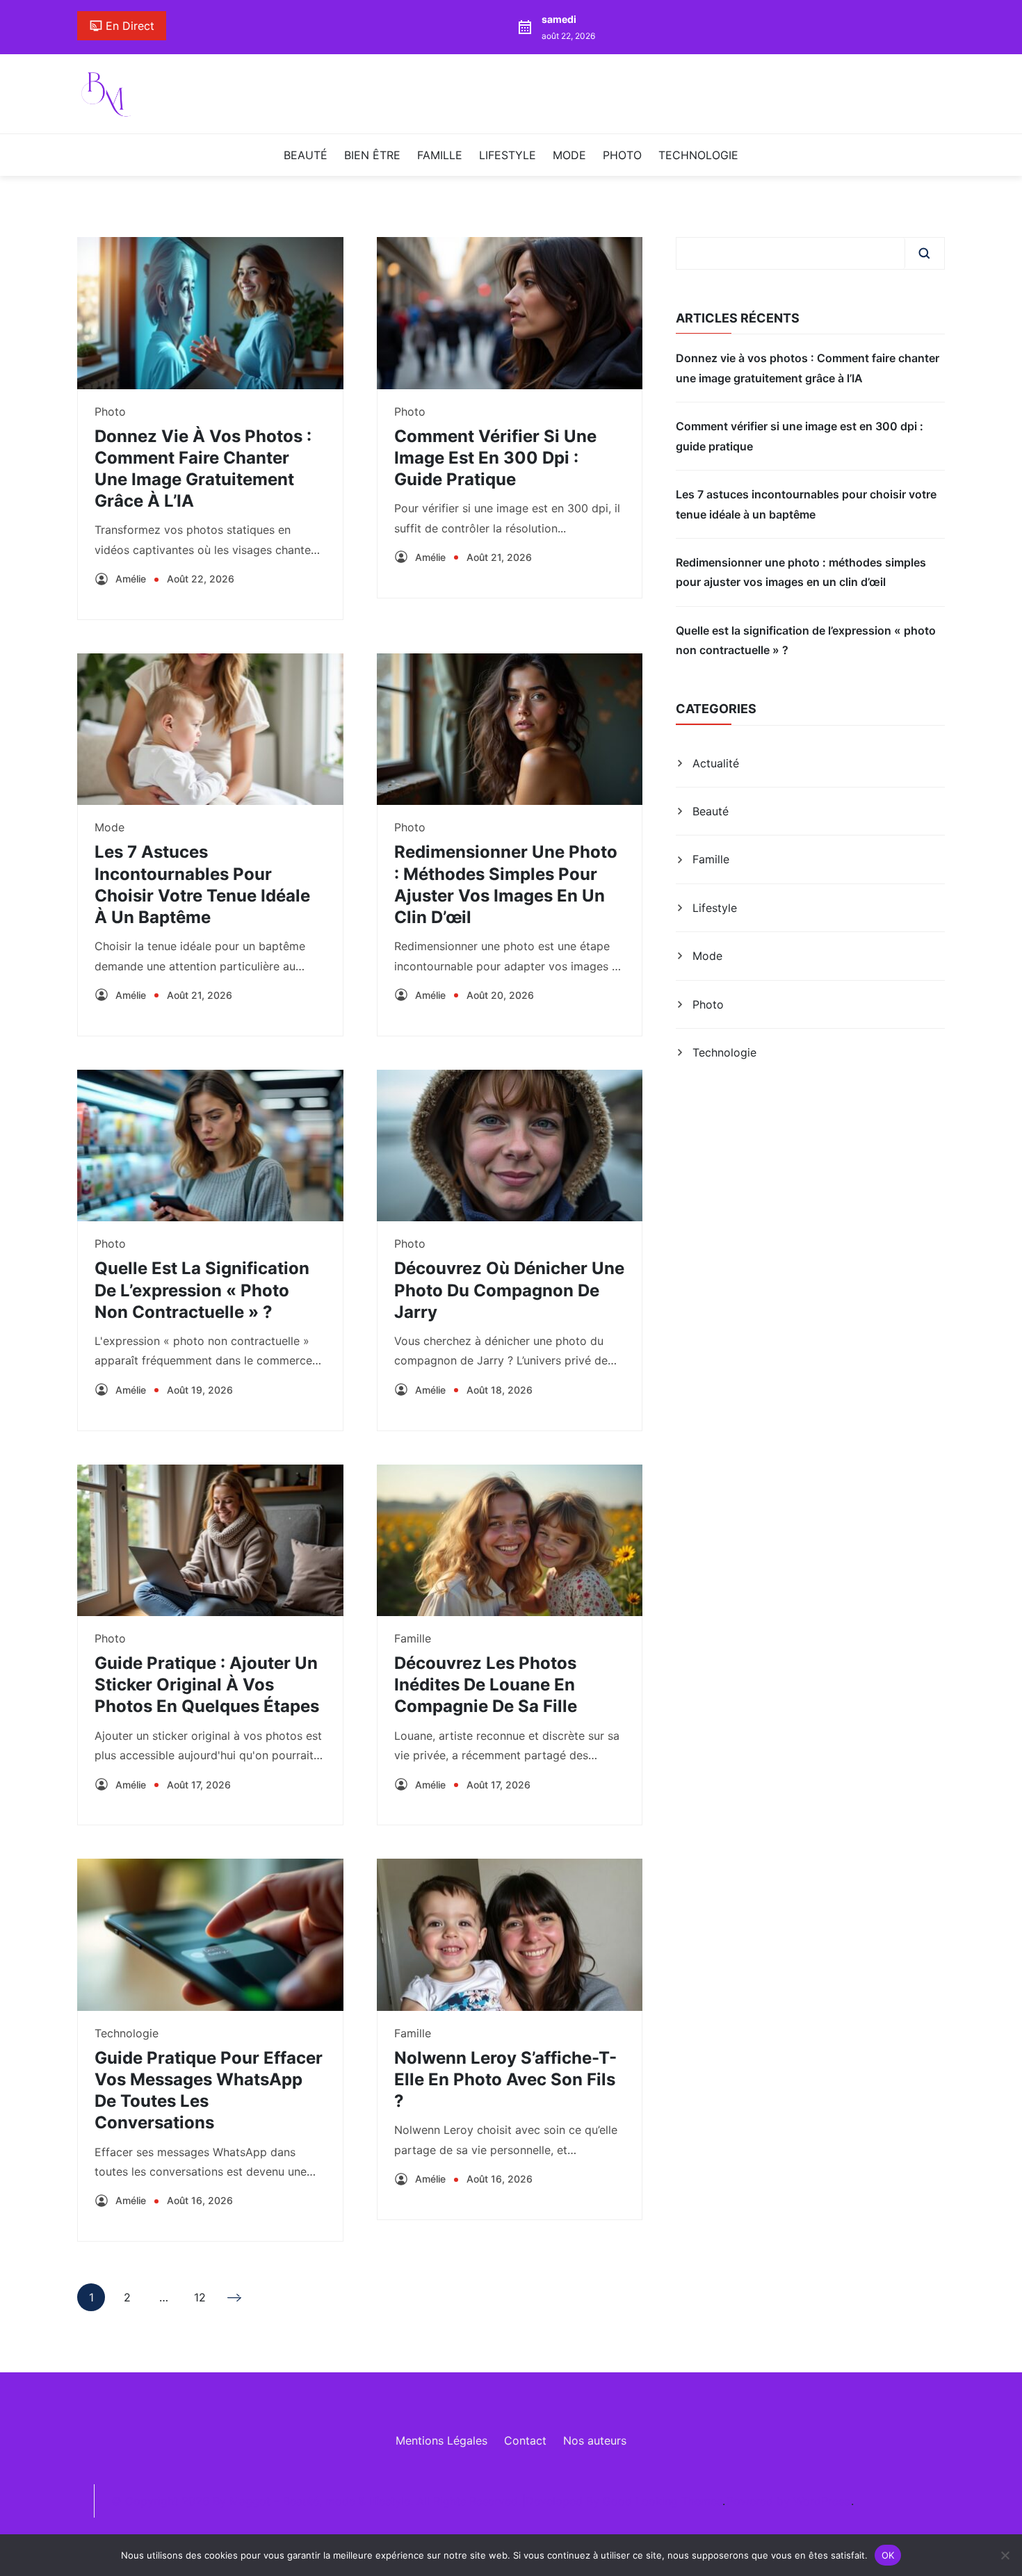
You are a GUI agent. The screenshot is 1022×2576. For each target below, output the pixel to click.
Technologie (698, 155)
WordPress (821, 2501)
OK (888, 2554)
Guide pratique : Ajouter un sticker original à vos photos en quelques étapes (207, 1685)
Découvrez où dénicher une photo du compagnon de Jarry (509, 1290)
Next (236, 2297)
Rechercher (924, 253)
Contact (525, 2440)
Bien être (372, 155)
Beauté (306, 155)
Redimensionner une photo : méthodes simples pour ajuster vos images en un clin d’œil (801, 572)
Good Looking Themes (663, 2501)
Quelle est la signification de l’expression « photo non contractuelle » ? (202, 1290)
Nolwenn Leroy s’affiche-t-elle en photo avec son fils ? (505, 2079)
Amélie (131, 579)
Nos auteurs (595, 2440)
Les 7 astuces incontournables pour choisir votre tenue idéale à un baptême (806, 504)
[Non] (1005, 2555)
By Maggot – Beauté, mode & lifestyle (311, 2501)
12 (200, 2301)
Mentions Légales (441, 2440)
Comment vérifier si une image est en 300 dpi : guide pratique (495, 458)
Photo (622, 155)
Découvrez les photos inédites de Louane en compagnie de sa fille (486, 1685)
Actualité (716, 763)
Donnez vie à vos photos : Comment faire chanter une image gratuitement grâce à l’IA (808, 368)
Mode (569, 155)
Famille (440, 155)
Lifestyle (508, 155)
